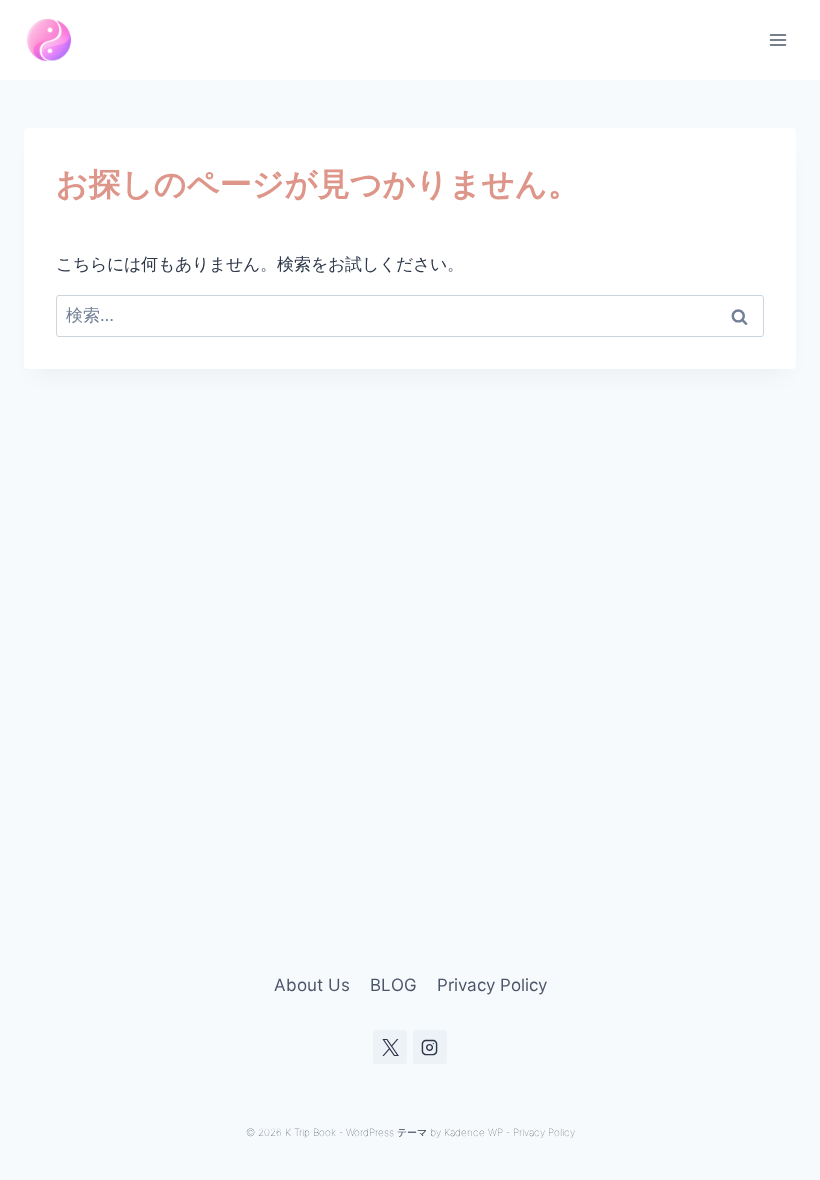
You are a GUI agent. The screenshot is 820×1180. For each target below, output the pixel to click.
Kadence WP (473, 1132)
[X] (390, 1047)
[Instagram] (430, 1047)
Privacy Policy (492, 985)
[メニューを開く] (777, 39)
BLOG (393, 985)
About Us (312, 985)
